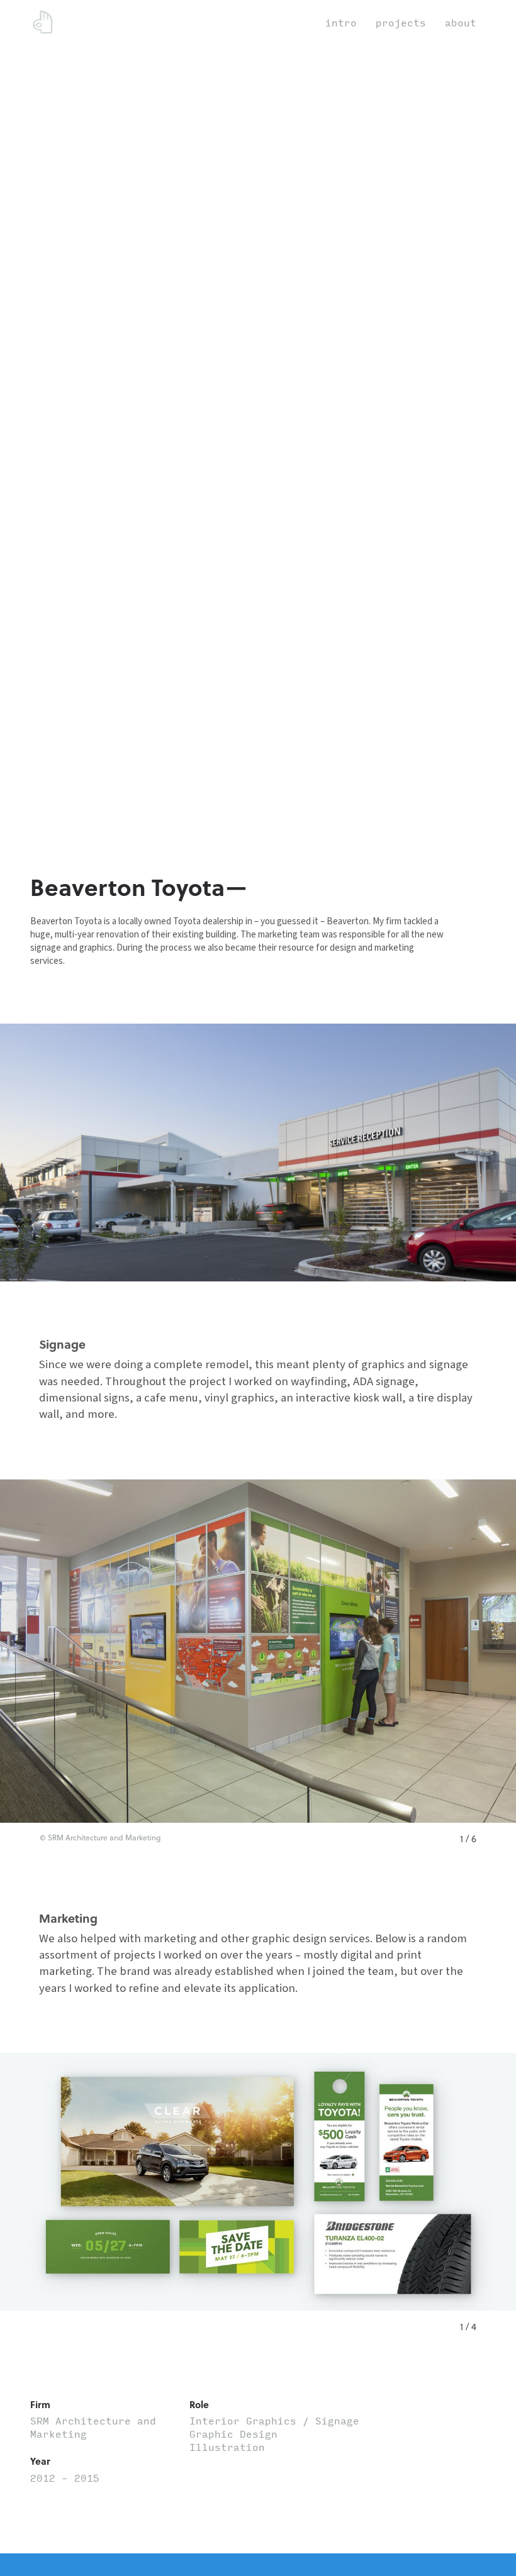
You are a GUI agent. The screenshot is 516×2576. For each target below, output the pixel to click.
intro (341, 23)
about (461, 23)
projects (401, 23)
